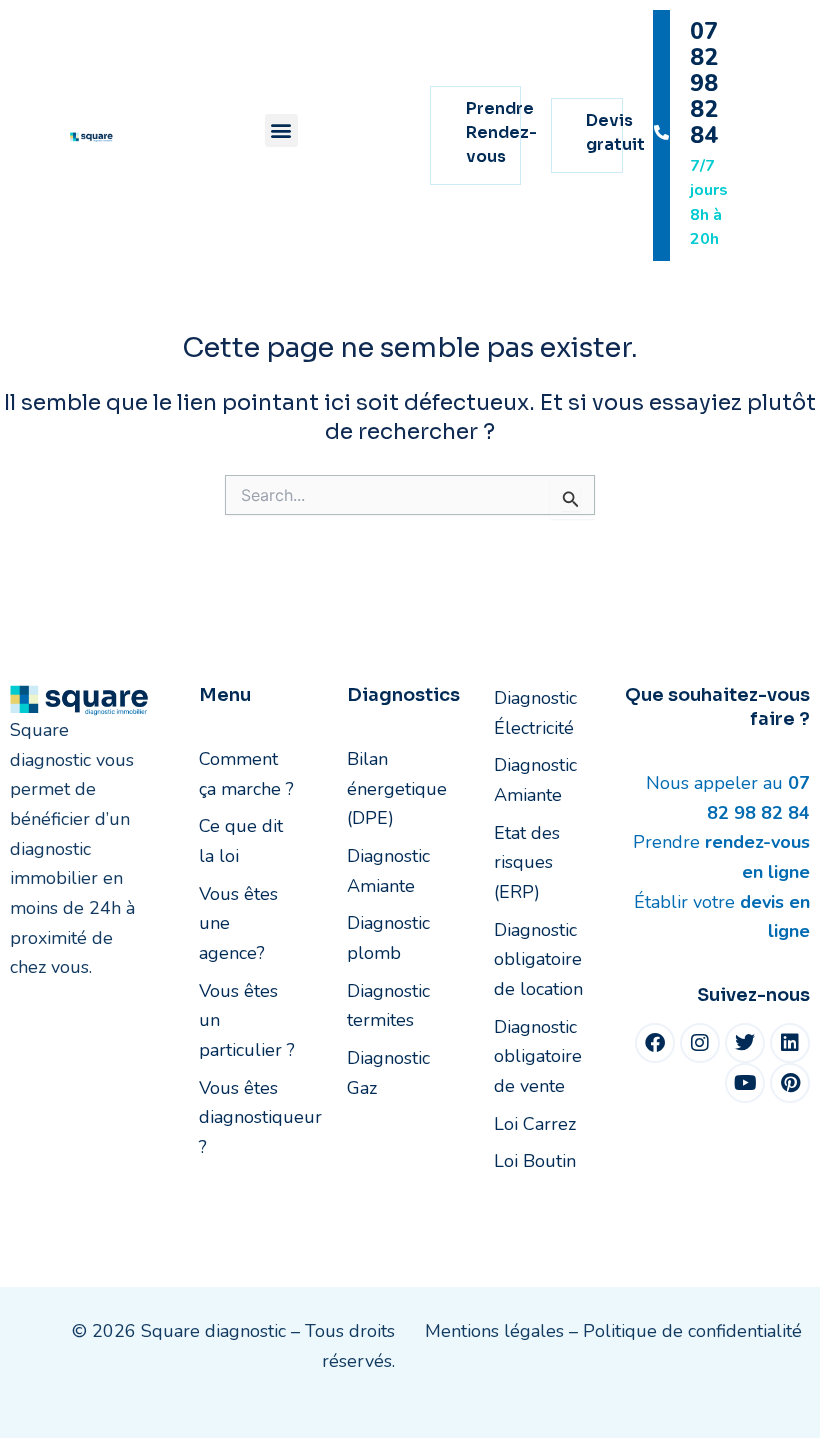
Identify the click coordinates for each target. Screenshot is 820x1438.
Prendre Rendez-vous (501, 132)
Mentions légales (494, 1331)
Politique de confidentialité (692, 1331)
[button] (281, 130)
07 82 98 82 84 (704, 83)
